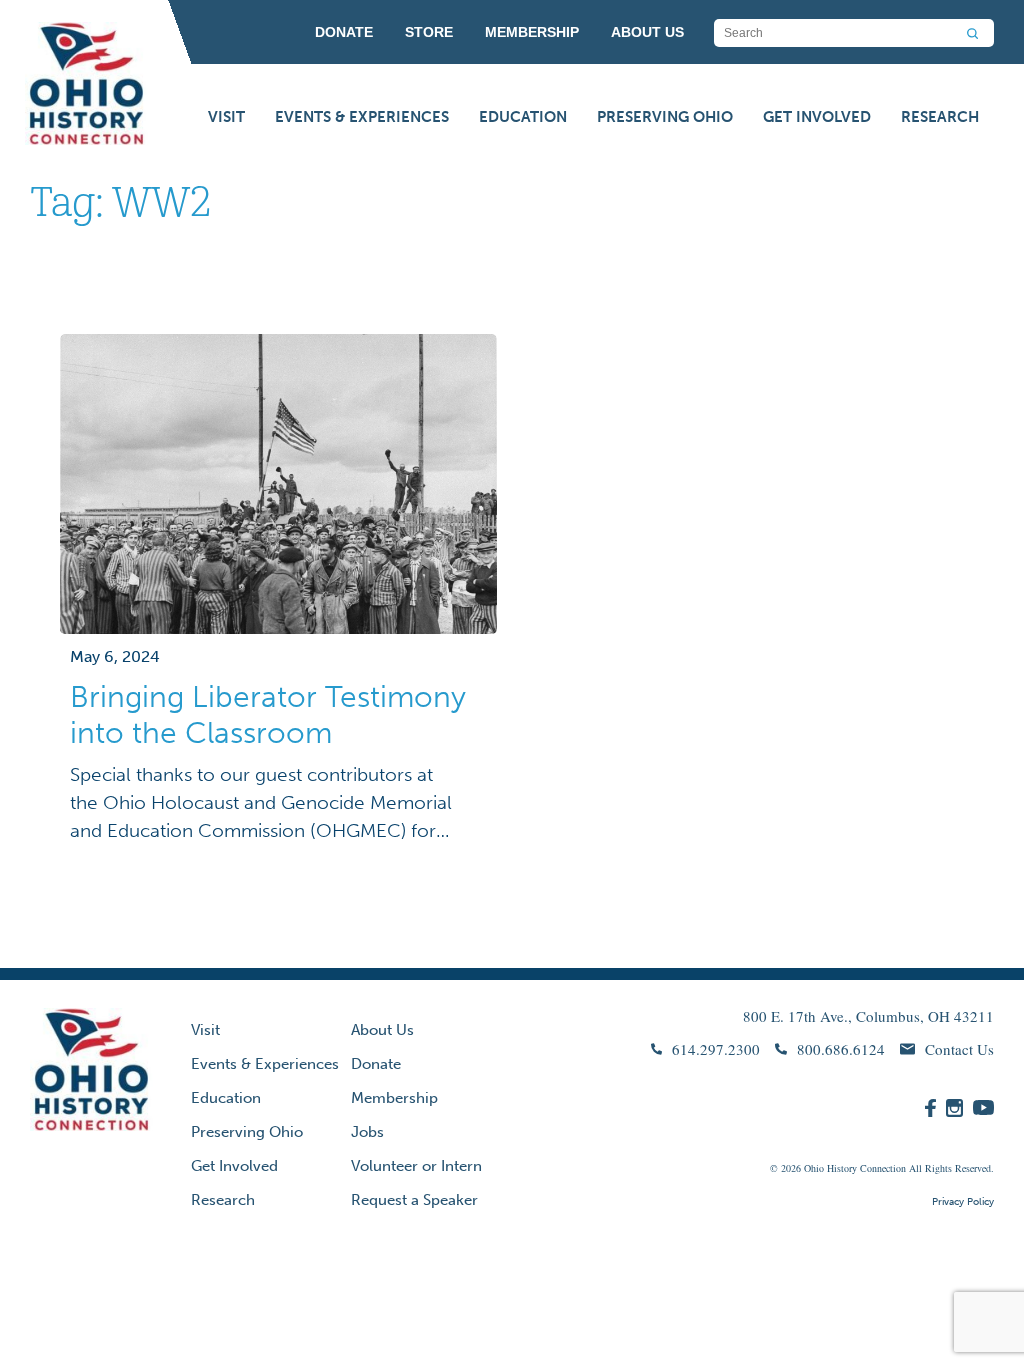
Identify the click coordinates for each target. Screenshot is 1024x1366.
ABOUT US (647, 32)
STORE (429, 32)
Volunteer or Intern (416, 1166)
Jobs (367, 1132)
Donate (376, 1064)
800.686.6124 (841, 1049)
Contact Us (959, 1049)
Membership (394, 1098)
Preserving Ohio (665, 117)
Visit (226, 117)
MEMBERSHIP (532, 32)
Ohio (814, 1168)
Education (523, 117)
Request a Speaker (414, 1200)
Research (940, 117)
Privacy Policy (963, 1202)
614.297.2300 (716, 1049)
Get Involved (817, 117)
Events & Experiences (362, 117)
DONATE (344, 32)
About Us (382, 1030)
